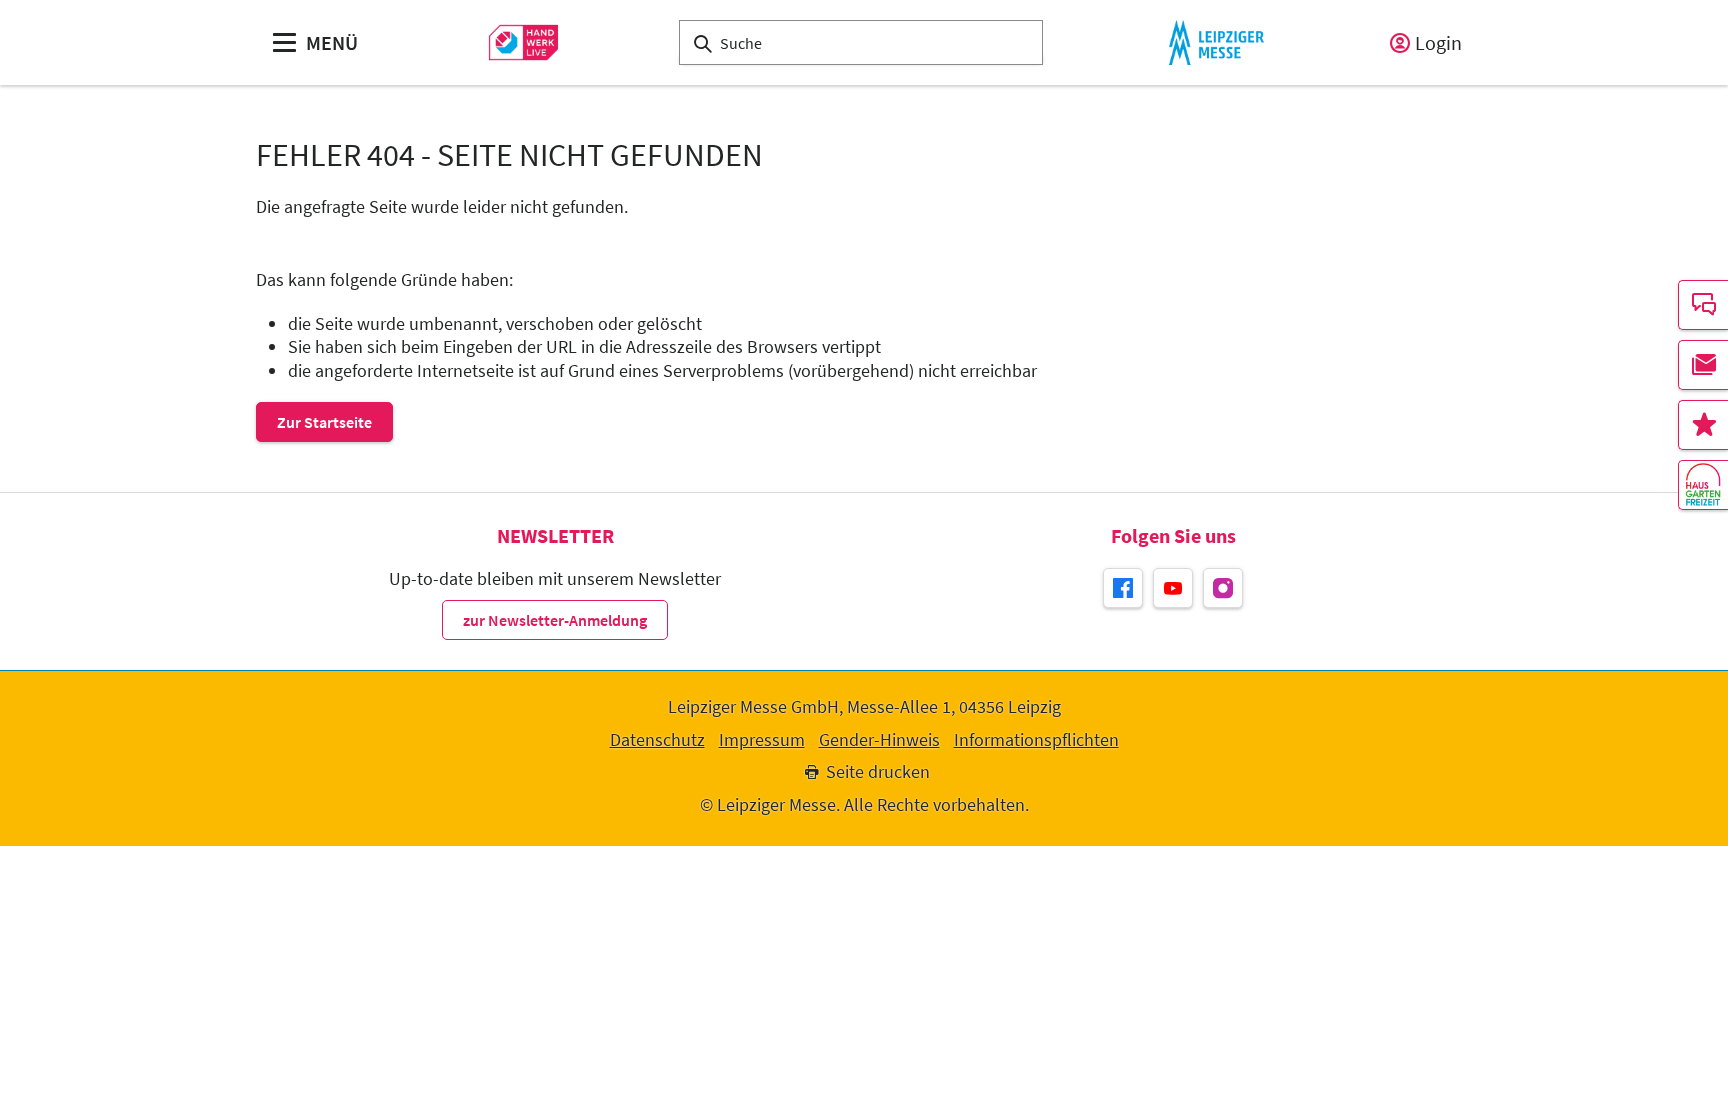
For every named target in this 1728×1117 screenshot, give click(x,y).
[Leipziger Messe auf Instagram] (1223, 588)
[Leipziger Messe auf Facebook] (1123, 588)
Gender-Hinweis (879, 740)
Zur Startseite (324, 422)
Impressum (762, 740)
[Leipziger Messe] (1216, 42)
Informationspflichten (1036, 740)
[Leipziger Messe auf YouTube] (1173, 588)
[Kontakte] (1703, 305)
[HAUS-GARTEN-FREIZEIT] (1703, 485)
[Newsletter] (1703, 365)
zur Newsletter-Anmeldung (555, 620)
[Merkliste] (1703, 425)
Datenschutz (657, 740)
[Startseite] (523, 42)
